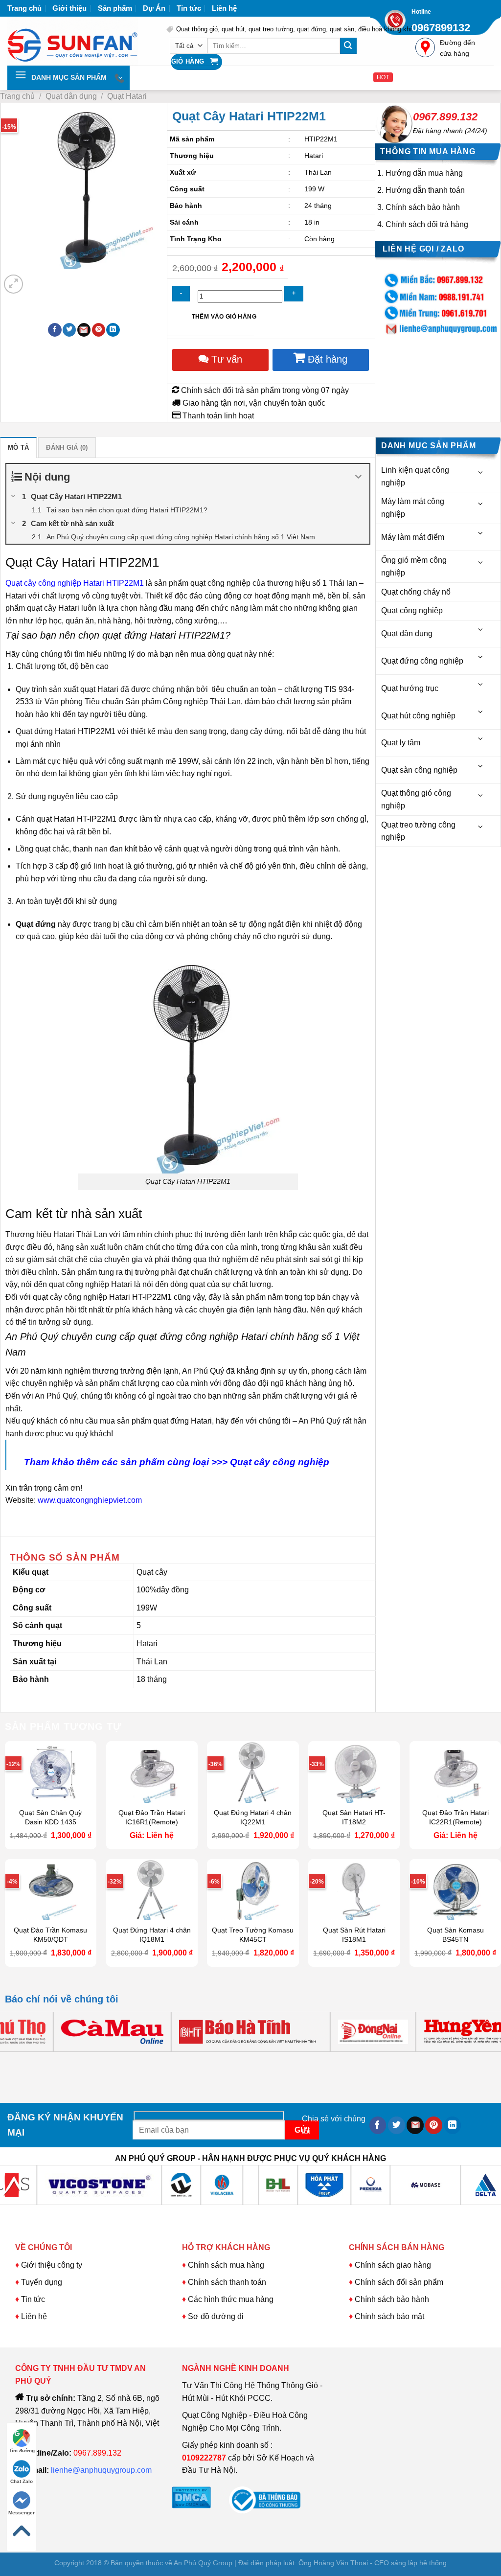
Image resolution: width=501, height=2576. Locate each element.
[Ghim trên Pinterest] (99, 330)
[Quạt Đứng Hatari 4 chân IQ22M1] (253, 1772)
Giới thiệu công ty (52, 2265)
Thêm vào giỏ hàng (224, 317)
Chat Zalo (22, 2481)
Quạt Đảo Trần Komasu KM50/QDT (50, 1935)
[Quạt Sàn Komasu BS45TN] (455, 1890)
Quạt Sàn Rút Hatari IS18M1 (354, 1935)
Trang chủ (24, 8)
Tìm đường (22, 2450)
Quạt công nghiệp (412, 610)
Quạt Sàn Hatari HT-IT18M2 (354, 1817)
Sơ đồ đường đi (216, 2316)
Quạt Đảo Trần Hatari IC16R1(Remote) (152, 1817)
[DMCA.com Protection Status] (191, 2497)
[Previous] (14, 2061)
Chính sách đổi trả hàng (427, 224)
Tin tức (189, 8)
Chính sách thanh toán (227, 2282)
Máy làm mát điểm (413, 537)
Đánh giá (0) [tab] (67, 448)
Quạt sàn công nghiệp (419, 770)
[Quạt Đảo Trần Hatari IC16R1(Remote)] (152, 1772)
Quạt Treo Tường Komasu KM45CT (253, 1935)
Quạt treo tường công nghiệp (418, 831)
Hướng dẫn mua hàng (424, 173)
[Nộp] (348, 46)
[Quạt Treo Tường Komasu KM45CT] (253, 1890)
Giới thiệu (69, 8)
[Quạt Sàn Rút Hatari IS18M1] (354, 1890)
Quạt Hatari (127, 96)
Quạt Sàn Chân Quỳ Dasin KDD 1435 (50, 1817)
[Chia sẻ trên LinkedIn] (113, 330)
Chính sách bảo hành (423, 207)
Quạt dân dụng (71, 96)
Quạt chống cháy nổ (416, 592)
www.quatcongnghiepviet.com (91, 1500)
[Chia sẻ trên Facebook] (55, 330)
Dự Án (154, 8)
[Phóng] (13, 284)
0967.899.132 (445, 117)
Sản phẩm (115, 8)
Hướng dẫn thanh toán (425, 190)
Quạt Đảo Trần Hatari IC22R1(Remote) (455, 1817)
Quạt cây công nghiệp (281, 1462)
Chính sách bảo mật (389, 2316)
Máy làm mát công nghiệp (413, 508)
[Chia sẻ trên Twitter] (69, 330)
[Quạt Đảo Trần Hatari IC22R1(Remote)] (455, 1772)
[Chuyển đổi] (481, 472)
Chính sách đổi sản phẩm (399, 2282)
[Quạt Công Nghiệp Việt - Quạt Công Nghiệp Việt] (80, 41)
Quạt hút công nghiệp (418, 716)
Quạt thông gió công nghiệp (416, 799)
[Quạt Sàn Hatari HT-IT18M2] (354, 1772)
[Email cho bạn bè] (84, 330)
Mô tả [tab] (18, 448)
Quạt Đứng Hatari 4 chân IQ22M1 (253, 1817)
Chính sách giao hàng (393, 2265)
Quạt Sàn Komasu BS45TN (455, 1935)
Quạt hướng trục (410, 688)
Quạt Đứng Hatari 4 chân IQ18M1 (152, 1935)
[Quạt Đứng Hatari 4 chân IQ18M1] (152, 1890)
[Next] (37, 279)
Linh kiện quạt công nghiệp (415, 476)
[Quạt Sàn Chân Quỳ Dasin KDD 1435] (51, 1772)
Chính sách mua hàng (225, 2265)
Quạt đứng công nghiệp (422, 661)
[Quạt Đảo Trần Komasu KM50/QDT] (51, 1890)
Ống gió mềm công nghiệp (414, 566)
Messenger (22, 2513)
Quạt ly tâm (401, 743)
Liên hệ (224, 8)
